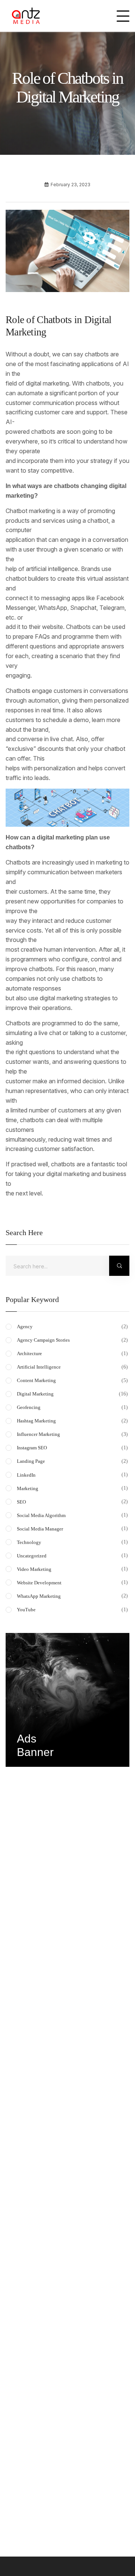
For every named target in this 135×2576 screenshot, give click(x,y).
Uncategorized (73, 1556)
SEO (73, 1502)
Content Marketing (73, 1380)
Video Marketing (73, 1569)
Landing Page (73, 1461)
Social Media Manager (73, 1529)
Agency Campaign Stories (73, 1340)
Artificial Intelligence (73, 1367)
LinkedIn (73, 1475)
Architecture (73, 1353)
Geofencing (73, 1407)
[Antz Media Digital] (26, 16)
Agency (73, 1326)
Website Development (73, 1582)
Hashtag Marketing (73, 1421)
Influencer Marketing (73, 1434)
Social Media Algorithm (73, 1515)
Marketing (73, 1488)
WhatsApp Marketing (73, 1596)
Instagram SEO (73, 1448)
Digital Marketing (73, 1394)
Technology (73, 1542)
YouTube (73, 1609)
